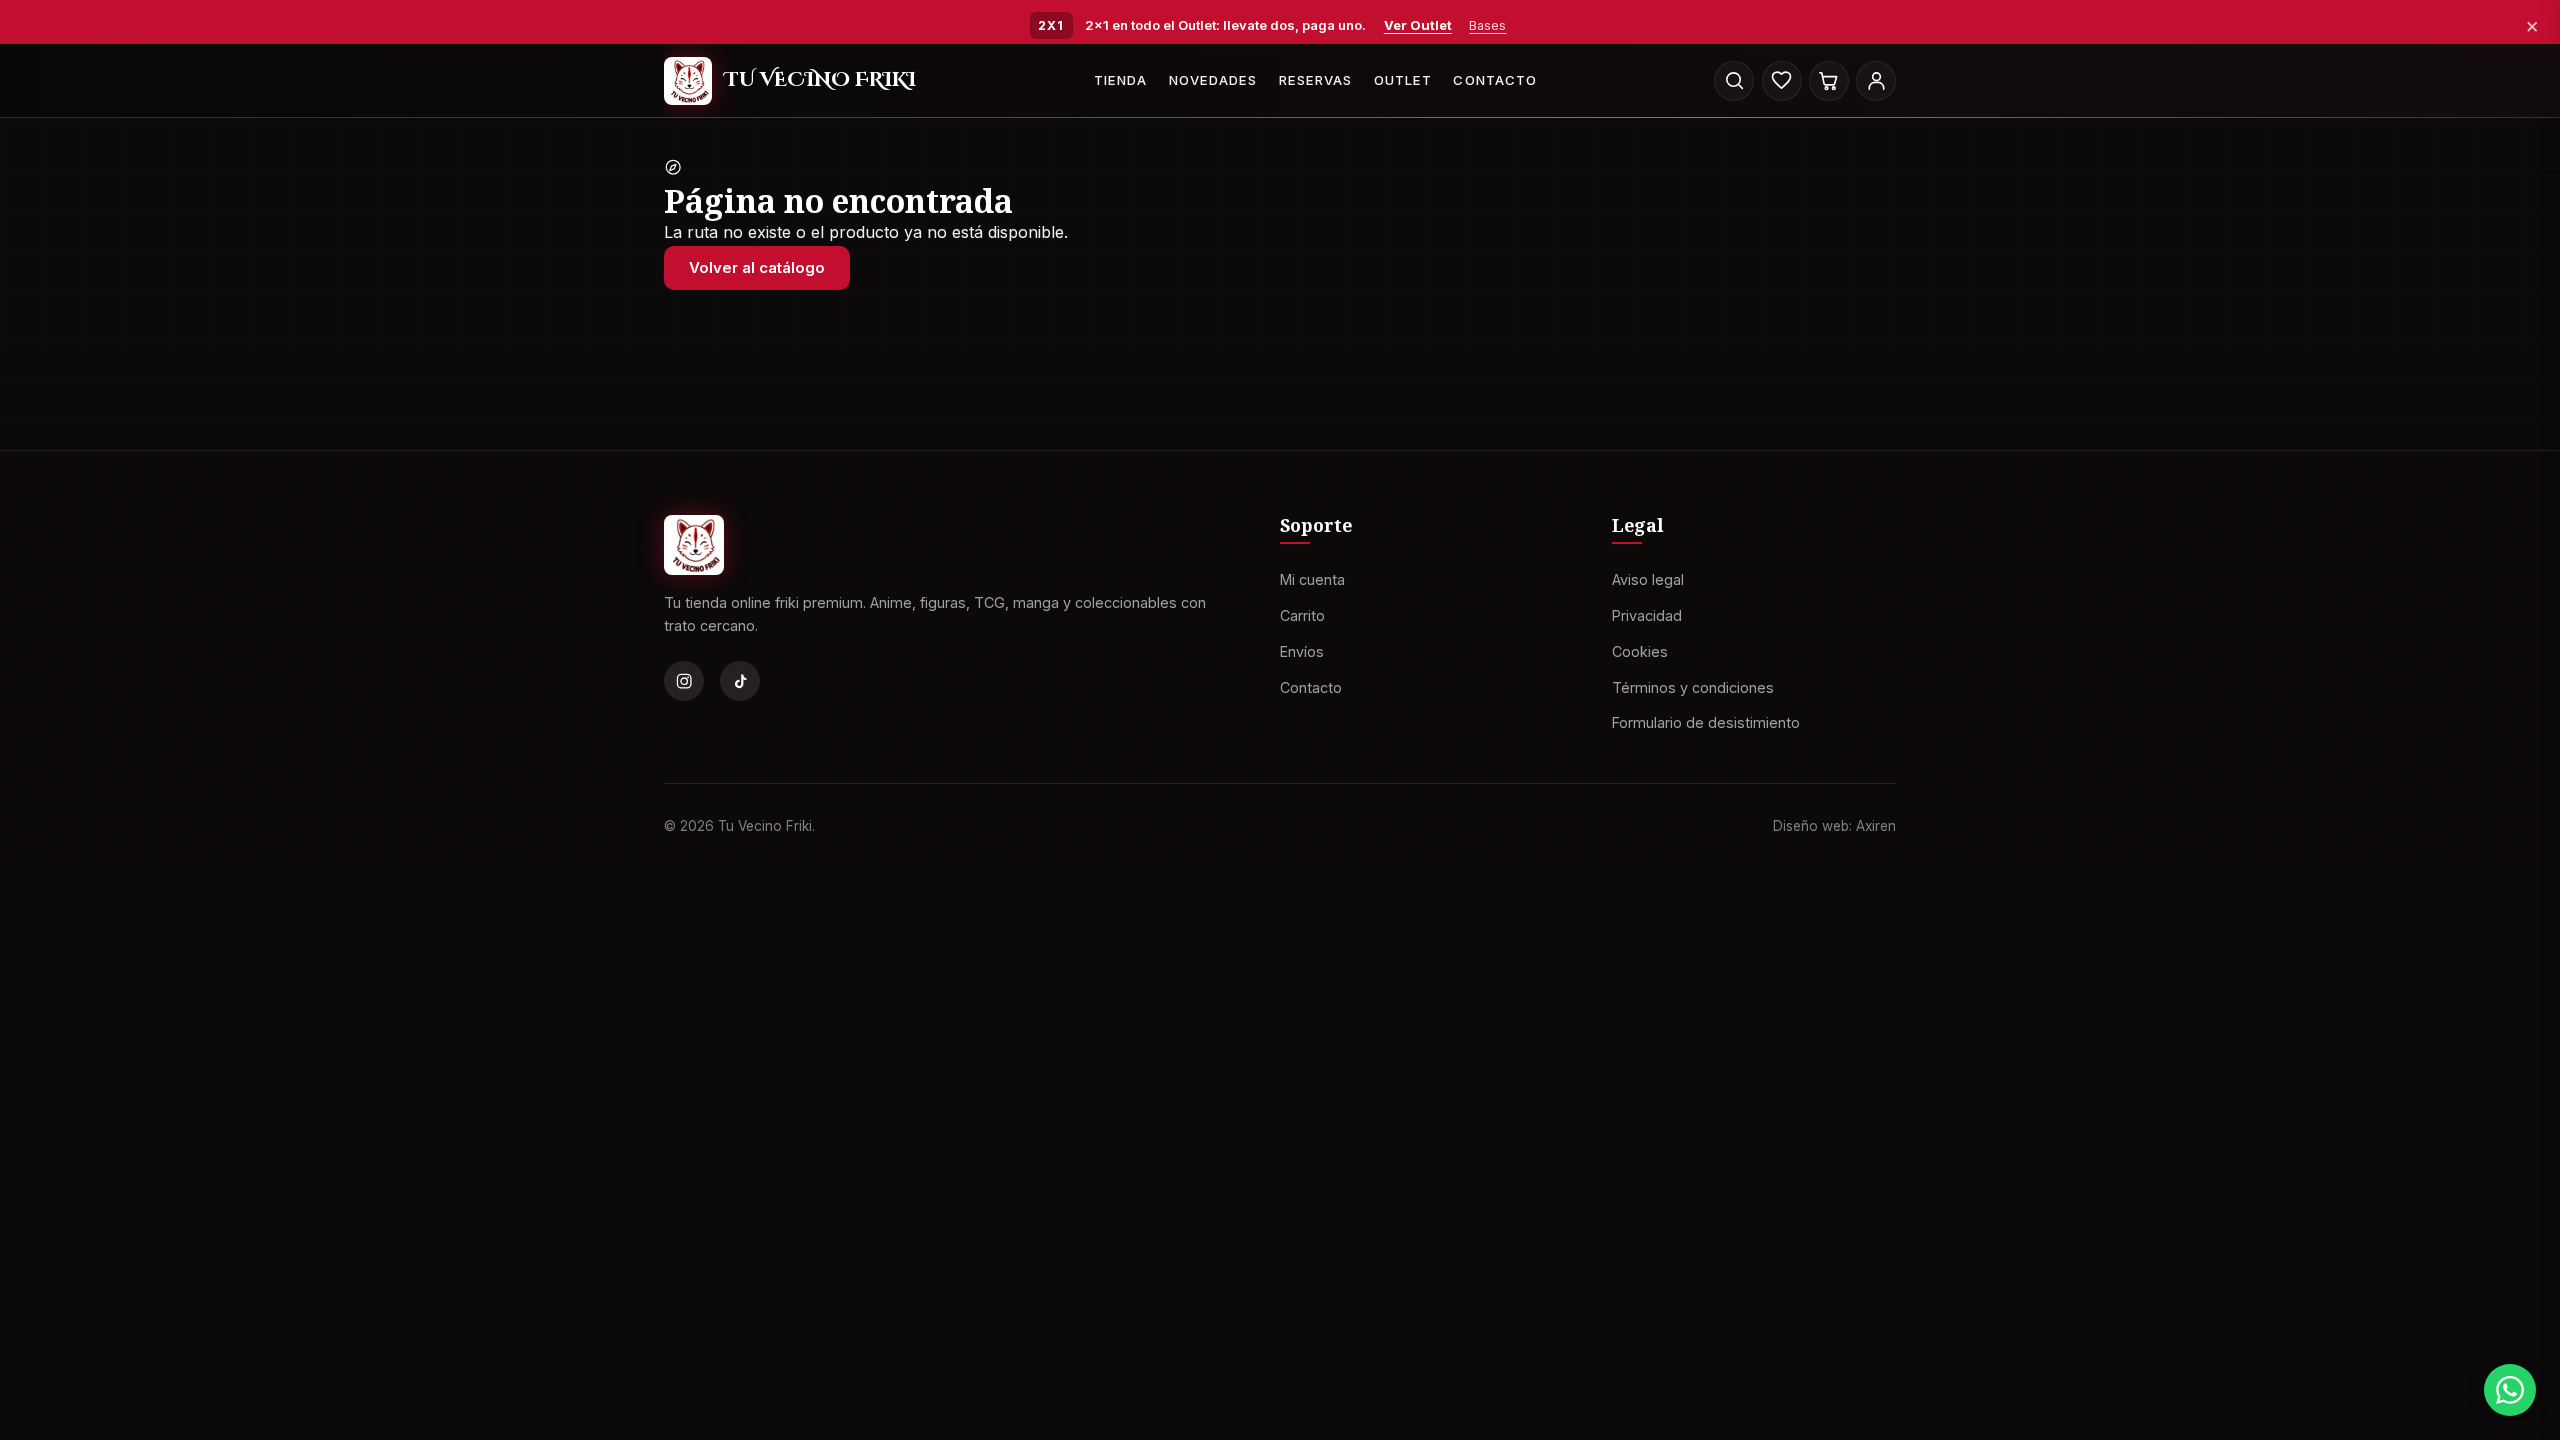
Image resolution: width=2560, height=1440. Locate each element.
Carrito (1302, 615)
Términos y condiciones (1693, 686)
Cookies (1640, 650)
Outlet (1403, 80)
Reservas (1315, 80)
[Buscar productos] (1734, 81)
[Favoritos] (1782, 81)
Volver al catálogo (757, 267)
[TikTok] (740, 681)
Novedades (1213, 80)
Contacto (1494, 80)
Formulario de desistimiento (1706, 722)
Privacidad (1647, 615)
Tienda (1120, 80)
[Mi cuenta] (1876, 81)
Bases (1487, 25)
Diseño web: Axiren (1834, 825)
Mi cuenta (1312, 579)
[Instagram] (684, 681)
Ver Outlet (1418, 25)
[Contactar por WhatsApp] (2510, 1390)
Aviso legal (1648, 579)
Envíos (1302, 650)
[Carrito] (1829, 81)
